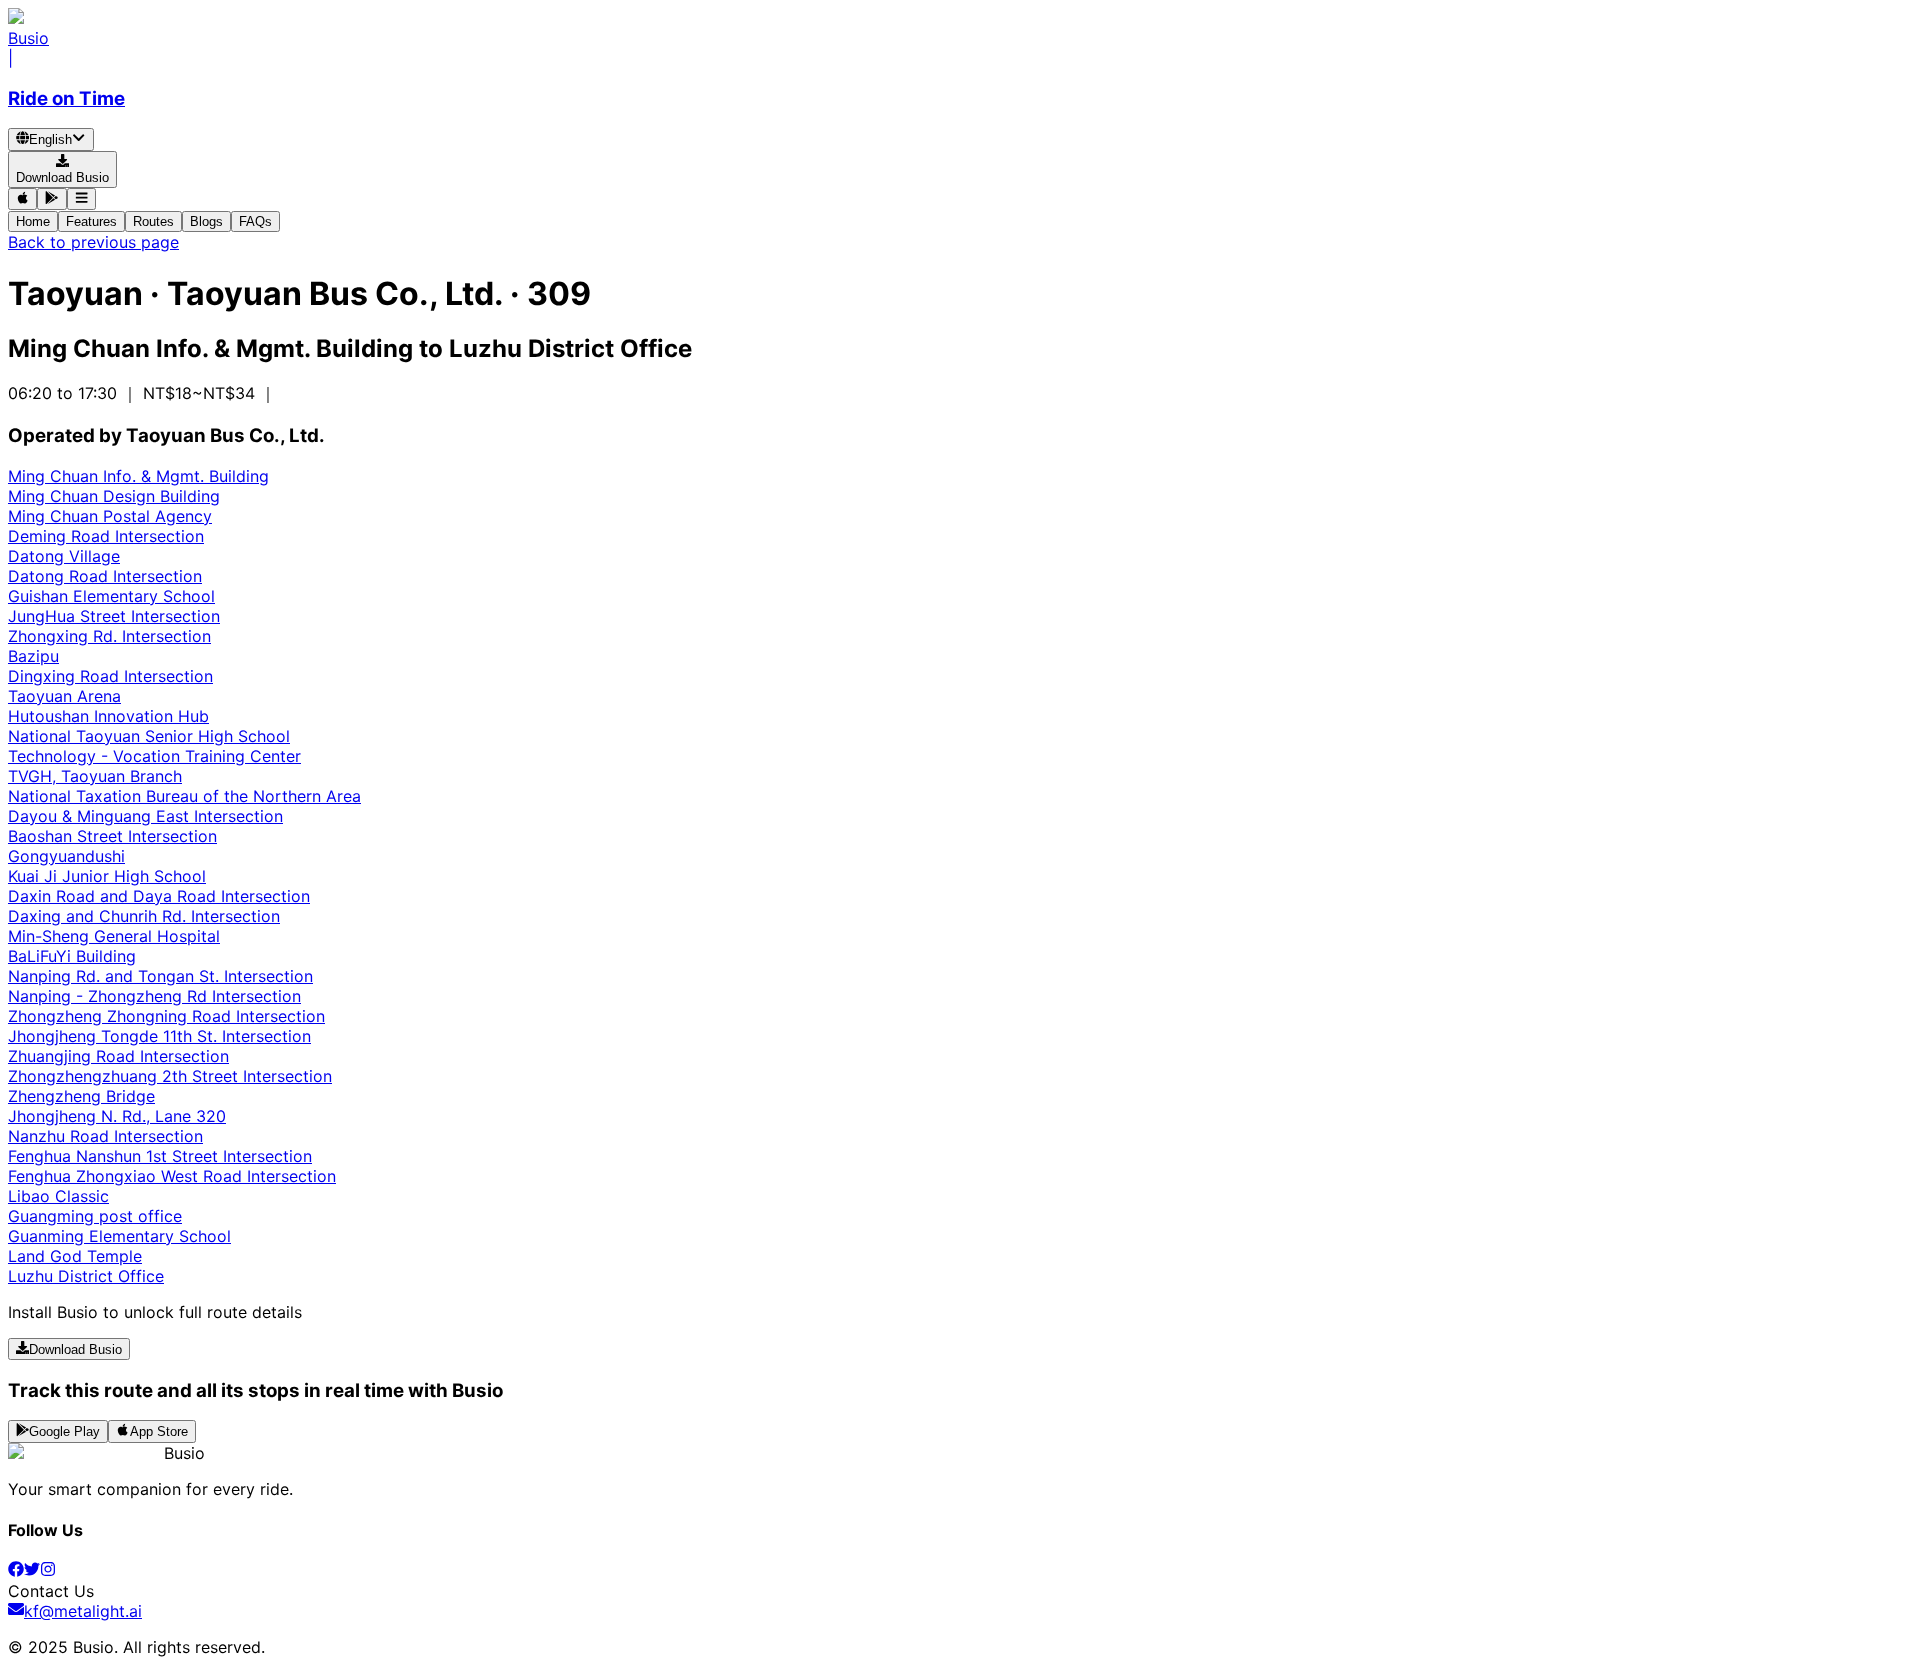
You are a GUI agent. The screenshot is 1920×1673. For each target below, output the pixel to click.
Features (91, 221)
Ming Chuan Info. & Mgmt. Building (138, 476)
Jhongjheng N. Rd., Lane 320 (117, 1116)
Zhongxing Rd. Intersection (109, 636)
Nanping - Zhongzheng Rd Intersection (154, 996)
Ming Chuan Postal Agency (110, 516)
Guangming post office (95, 1216)
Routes (153, 221)
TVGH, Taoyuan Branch (95, 776)
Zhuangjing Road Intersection (118, 1056)
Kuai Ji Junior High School (107, 876)
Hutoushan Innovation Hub (108, 716)
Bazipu (33, 656)
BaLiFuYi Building (72, 956)
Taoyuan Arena (64, 696)
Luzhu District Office (86, 1276)
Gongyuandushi (66, 856)
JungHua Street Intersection (114, 616)
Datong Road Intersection (105, 576)
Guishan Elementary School (111, 596)
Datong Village (64, 556)
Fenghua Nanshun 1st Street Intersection (160, 1156)
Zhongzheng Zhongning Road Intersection (166, 1016)
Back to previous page (93, 242)
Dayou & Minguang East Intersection (145, 816)
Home (33, 221)
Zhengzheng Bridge (81, 1096)
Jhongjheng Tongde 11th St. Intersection (159, 1036)
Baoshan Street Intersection (112, 836)
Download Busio (75, 1349)
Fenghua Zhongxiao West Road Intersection (172, 1176)
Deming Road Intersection (106, 536)
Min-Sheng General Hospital (114, 936)
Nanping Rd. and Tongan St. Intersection (160, 976)
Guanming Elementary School (119, 1236)
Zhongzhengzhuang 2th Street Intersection (170, 1076)
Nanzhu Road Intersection (105, 1136)
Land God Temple (75, 1256)
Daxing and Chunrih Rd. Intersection (144, 916)
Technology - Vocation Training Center (154, 756)
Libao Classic (58, 1196)
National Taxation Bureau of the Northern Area (184, 796)
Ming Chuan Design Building (114, 496)
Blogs (206, 221)
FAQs (255, 221)
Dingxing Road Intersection (110, 676)
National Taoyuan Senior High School (149, 736)
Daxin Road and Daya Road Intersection (159, 896)
